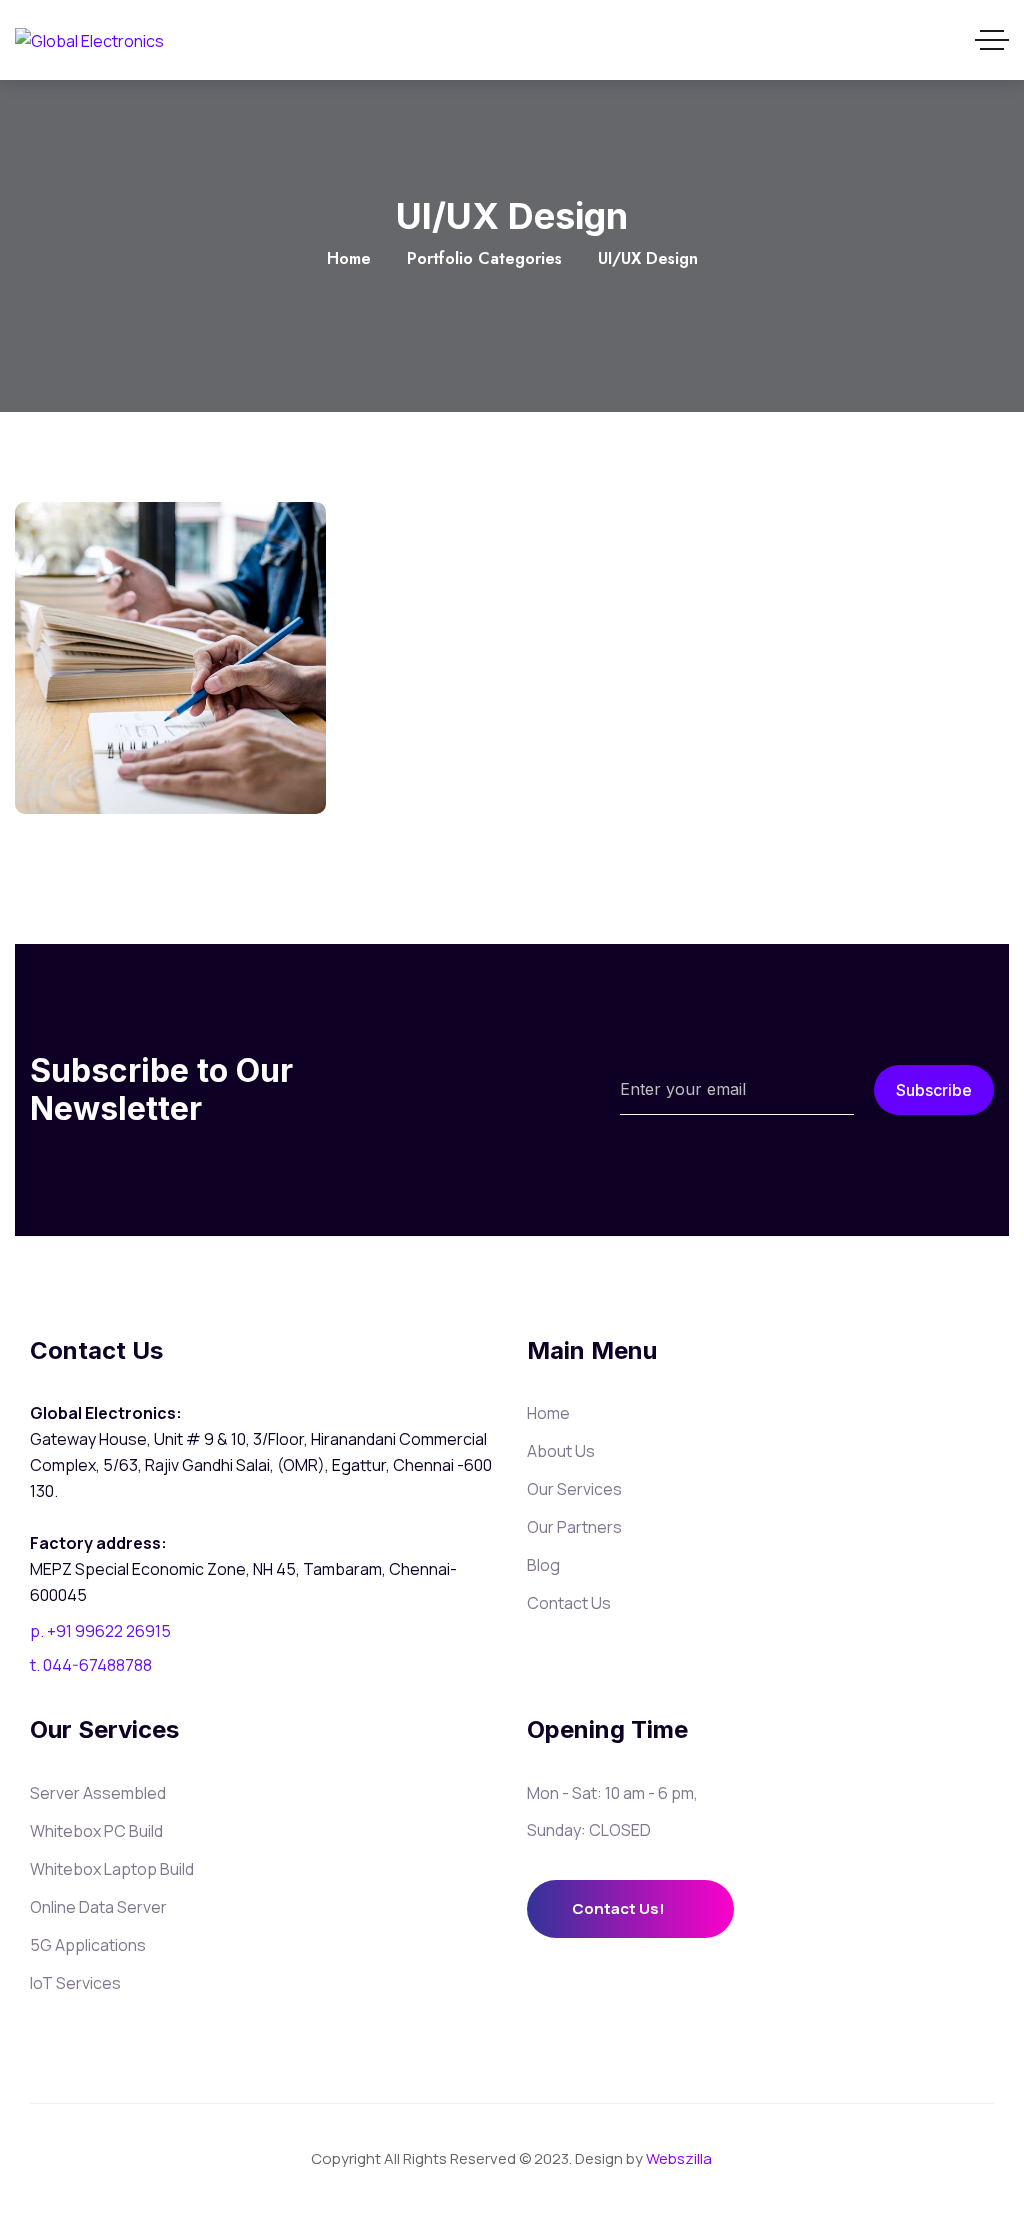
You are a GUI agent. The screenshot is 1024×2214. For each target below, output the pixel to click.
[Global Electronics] (89, 40)
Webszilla (679, 2158)
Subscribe (934, 1090)
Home (349, 258)
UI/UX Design (170, 748)
